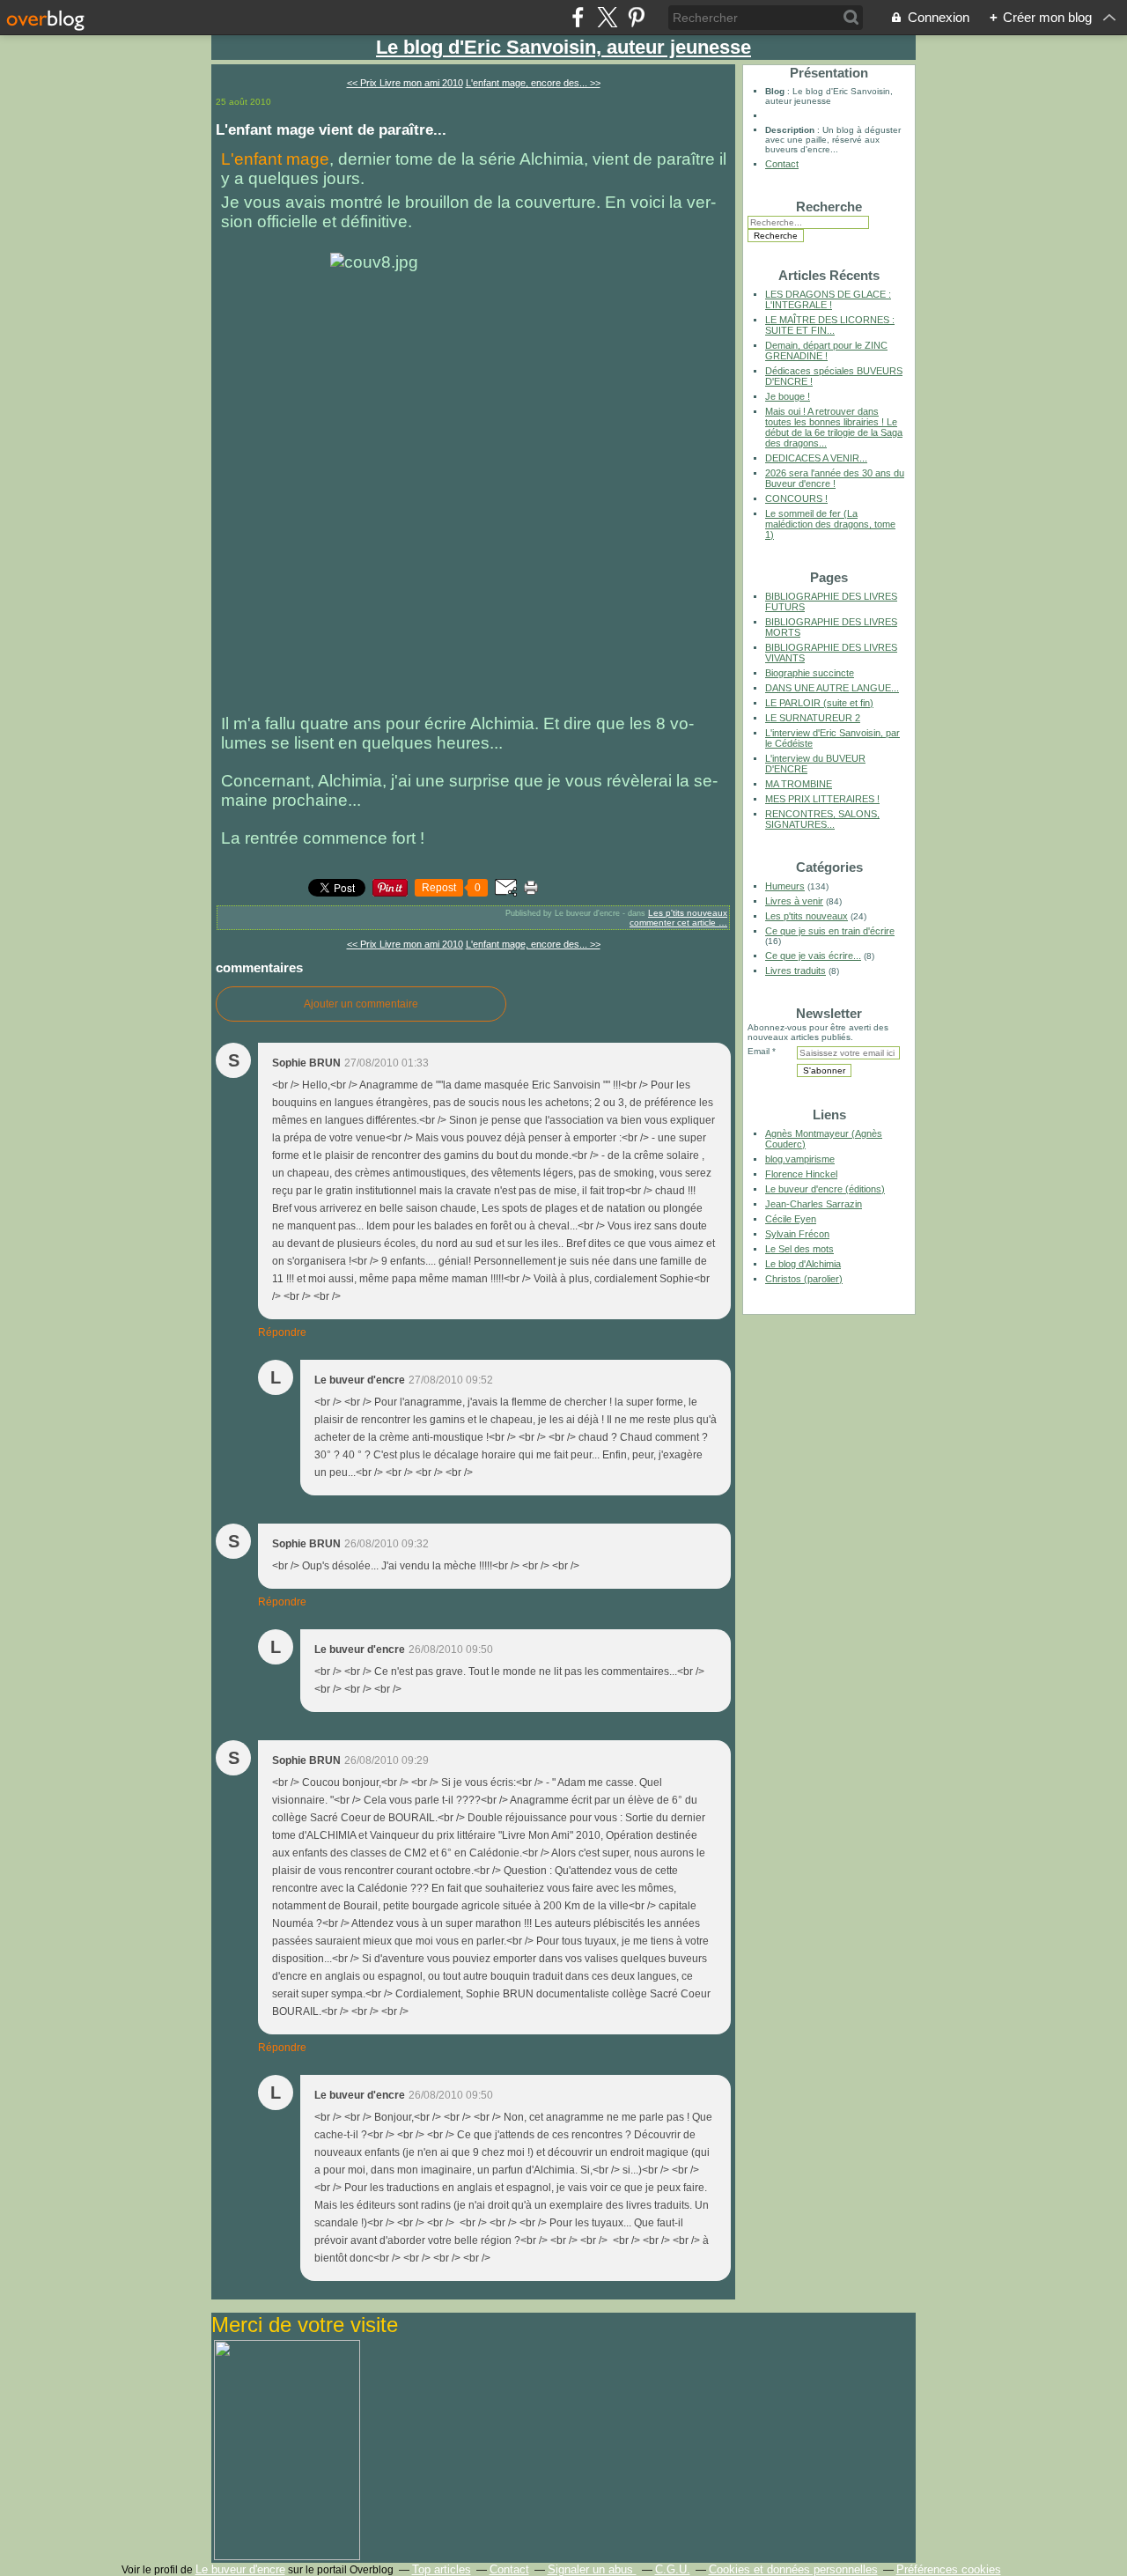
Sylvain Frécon (797, 1234)
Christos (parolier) (804, 1279)
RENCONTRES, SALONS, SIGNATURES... (822, 819)
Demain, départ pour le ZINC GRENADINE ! (826, 351)
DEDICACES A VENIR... (816, 458)
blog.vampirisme (800, 1159)
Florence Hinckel (801, 1174)
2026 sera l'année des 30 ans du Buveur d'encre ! (835, 478)
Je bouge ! (788, 396)
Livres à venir (794, 901)
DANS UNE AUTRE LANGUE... (832, 688)
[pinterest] (636, 17)
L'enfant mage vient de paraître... (331, 129)
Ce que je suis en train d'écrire (830, 931)
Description (791, 130)
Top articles (442, 2569)
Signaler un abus (592, 2569)
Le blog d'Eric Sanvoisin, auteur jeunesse (563, 47)
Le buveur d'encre (240, 2569)
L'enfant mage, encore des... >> (533, 83)
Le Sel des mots (799, 1249)
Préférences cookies (949, 2569)
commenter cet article (674, 923)
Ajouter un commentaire (361, 1004)
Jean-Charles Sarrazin (814, 1204)
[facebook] (578, 17)
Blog (775, 91)
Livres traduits (796, 971)
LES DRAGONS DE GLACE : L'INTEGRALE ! (828, 299)
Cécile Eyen (791, 1219)
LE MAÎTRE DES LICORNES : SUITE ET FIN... (830, 325)
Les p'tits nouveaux (688, 913)
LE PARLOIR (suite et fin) (819, 703)
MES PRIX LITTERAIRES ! (822, 799)
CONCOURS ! (796, 498)
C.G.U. (673, 2569)
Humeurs (785, 886)
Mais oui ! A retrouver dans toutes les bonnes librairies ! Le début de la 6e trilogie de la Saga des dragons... (834, 427)
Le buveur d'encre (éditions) (825, 1189)
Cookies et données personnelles (793, 2569)
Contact (782, 164)
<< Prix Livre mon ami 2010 (405, 83)
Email (759, 1051)
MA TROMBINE (799, 784)
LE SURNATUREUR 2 (813, 718)
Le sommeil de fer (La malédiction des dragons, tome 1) (830, 524)
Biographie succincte (810, 673)
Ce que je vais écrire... (813, 956)
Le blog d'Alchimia (803, 1264)
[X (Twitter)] (607, 17)
